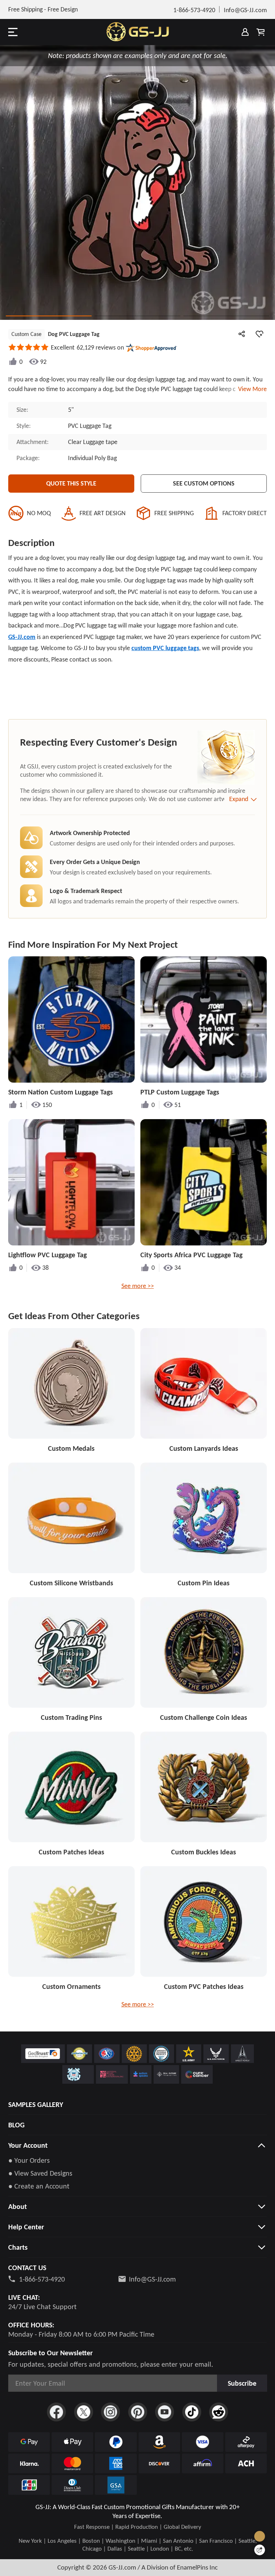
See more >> (138, 1286)
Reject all (222, 2547)
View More (251, 389)
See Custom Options (204, 483)
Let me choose (68, 2558)
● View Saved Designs (40, 2173)
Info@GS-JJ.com (152, 2279)
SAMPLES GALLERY (36, 2104)
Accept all (222, 2529)
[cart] (261, 32)
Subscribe (242, 2383)
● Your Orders (29, 2160)
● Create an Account (39, 2186)
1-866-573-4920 (42, 2279)
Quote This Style (71, 483)
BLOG (16, 2125)
